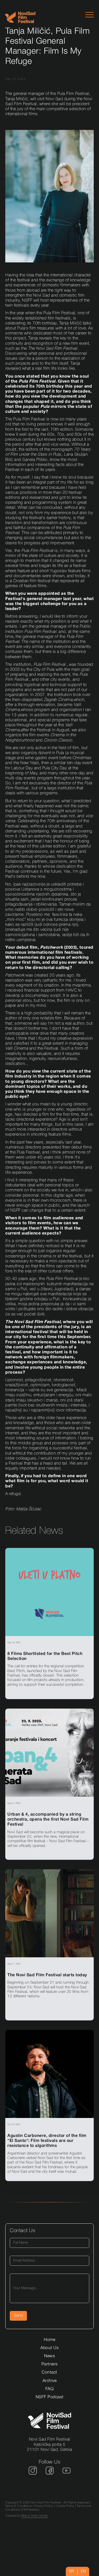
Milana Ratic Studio (35, 2516)
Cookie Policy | (66, 2506)
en (83, 2571)
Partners (50, 2364)
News (49, 2356)
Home (49, 2340)
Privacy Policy (44, 2506)
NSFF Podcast (50, 2397)
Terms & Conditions (18, 2506)
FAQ (50, 2389)
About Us (49, 2348)
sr (72, 2571)
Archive (50, 2381)
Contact (49, 2372)
